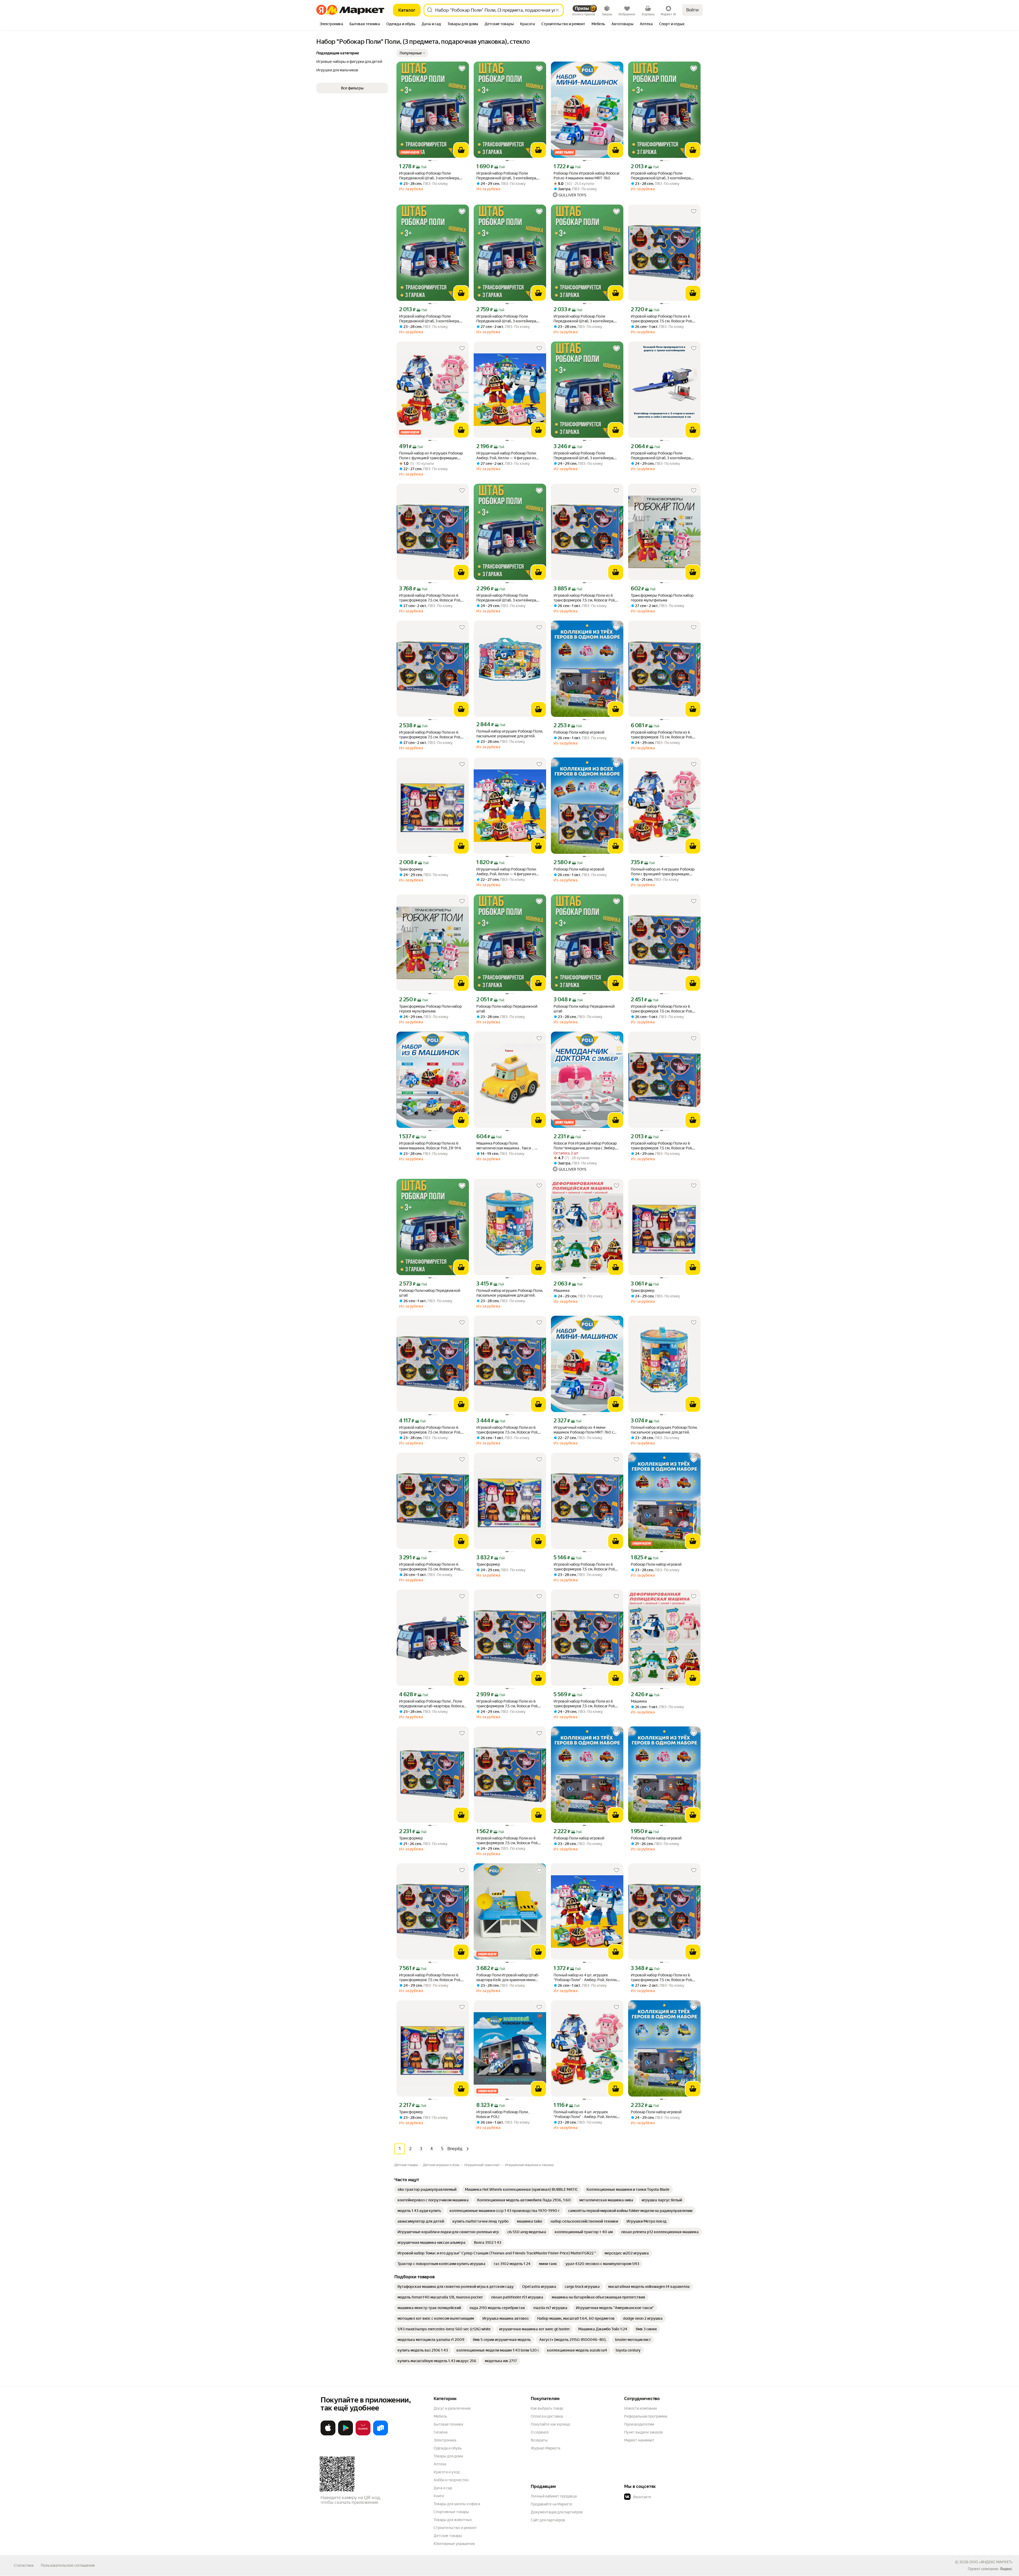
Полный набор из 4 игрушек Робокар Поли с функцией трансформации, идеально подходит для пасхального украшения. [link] (431, 456)
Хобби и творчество (451, 2480)
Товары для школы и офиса (457, 2504)
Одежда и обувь (448, 2448)
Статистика (24, 2565)
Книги (439, 2496)
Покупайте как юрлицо (550, 2424)
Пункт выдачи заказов (644, 2432)
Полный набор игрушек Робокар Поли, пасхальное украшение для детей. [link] (510, 734)
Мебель (440, 2416)
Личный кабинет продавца (554, 2496)
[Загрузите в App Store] (328, 2434)
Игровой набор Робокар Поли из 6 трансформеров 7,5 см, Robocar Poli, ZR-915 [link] (662, 319)
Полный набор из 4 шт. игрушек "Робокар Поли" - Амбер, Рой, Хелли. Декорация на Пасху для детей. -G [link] (585, 2114)
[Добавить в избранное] (462, 68)
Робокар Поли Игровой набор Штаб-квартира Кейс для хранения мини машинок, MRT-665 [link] (508, 1978)
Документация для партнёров (557, 2512)
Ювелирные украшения (454, 2544)
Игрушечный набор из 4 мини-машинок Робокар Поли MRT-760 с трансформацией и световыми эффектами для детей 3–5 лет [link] (584, 1430)
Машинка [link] (562, 1291)
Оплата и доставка (547, 2416)
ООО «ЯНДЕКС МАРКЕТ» (991, 2562)
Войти (692, 10)
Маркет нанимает (639, 2440)
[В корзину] (461, 150)
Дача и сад (443, 2488)
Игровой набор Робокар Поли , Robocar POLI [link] (503, 2114)
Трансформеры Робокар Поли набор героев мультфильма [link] (662, 598)
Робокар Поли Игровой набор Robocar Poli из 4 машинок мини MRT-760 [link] (587, 176)
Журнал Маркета (545, 2448)
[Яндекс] (1006, 2569)
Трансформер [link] (411, 869)
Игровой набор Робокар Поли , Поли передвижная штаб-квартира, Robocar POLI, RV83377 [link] (432, 1704)
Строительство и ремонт (455, 2528)
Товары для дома (448, 2456)
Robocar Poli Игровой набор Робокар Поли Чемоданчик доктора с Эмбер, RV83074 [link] (585, 1146)
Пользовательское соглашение (68, 2565)
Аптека (440, 2464)
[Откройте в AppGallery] (363, 2434)
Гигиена (441, 2432)
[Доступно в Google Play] (346, 2434)
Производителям (639, 2424)
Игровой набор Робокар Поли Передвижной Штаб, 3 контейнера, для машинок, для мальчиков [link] (429, 176)
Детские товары (448, 2536)
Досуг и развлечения (452, 2408)
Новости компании (640, 2408)
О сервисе (540, 2432)
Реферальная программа (646, 2416)
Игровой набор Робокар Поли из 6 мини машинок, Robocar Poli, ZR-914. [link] (430, 1146)
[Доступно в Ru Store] (381, 2434)
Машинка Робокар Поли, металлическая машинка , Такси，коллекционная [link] (506, 1146)
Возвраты (539, 2440)
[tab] (331, 24)
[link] (427, 2189)
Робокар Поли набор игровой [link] (579, 732)
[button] (412, 53)
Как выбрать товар (547, 2408)
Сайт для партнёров (548, 2520)
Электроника (445, 2440)
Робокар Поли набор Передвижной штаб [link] (507, 1009)
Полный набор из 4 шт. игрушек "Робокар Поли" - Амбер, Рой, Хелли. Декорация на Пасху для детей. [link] (585, 1978)
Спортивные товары (451, 2512)
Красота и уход (447, 2472)
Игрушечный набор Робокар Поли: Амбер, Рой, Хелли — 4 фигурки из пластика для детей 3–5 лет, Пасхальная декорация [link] (506, 456)
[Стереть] (557, 10)
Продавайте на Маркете (552, 2504)
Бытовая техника (448, 2424)
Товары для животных (453, 2520)
